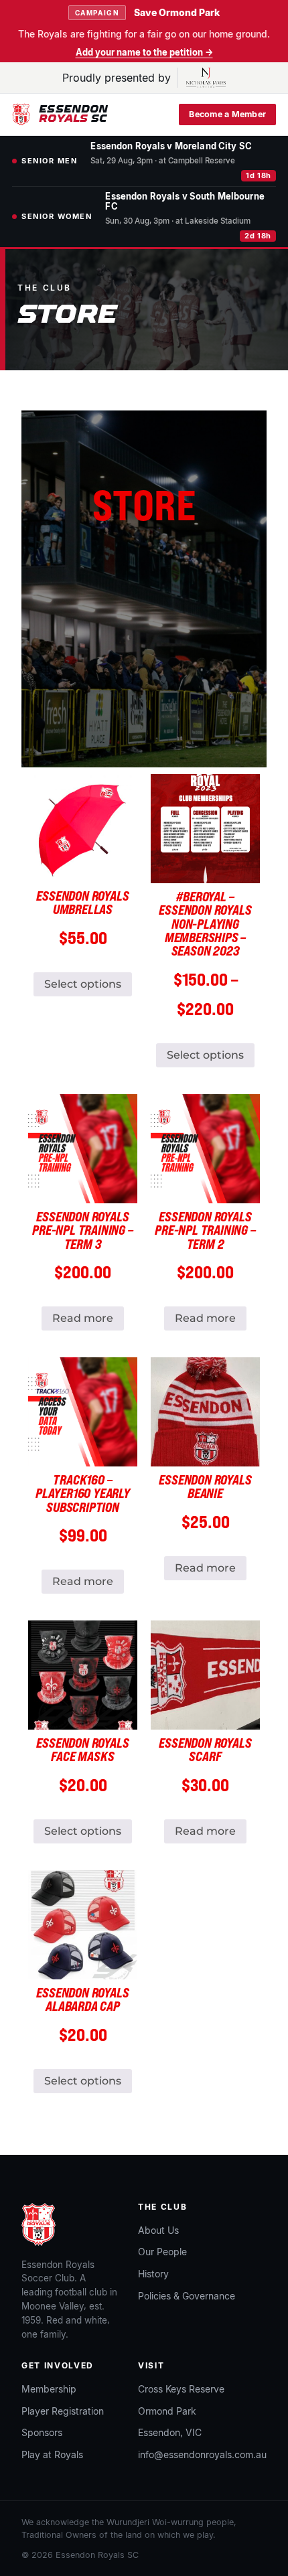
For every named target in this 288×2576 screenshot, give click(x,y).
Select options (83, 984)
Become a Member (227, 114)
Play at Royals (52, 2454)
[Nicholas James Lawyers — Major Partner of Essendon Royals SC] (202, 78)
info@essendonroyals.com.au (202, 2454)
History (153, 2274)
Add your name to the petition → (144, 53)
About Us (158, 2230)
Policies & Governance (187, 2296)
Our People (162, 2252)
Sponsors (42, 2432)
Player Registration (63, 2411)
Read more (83, 1318)
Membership (49, 2389)
